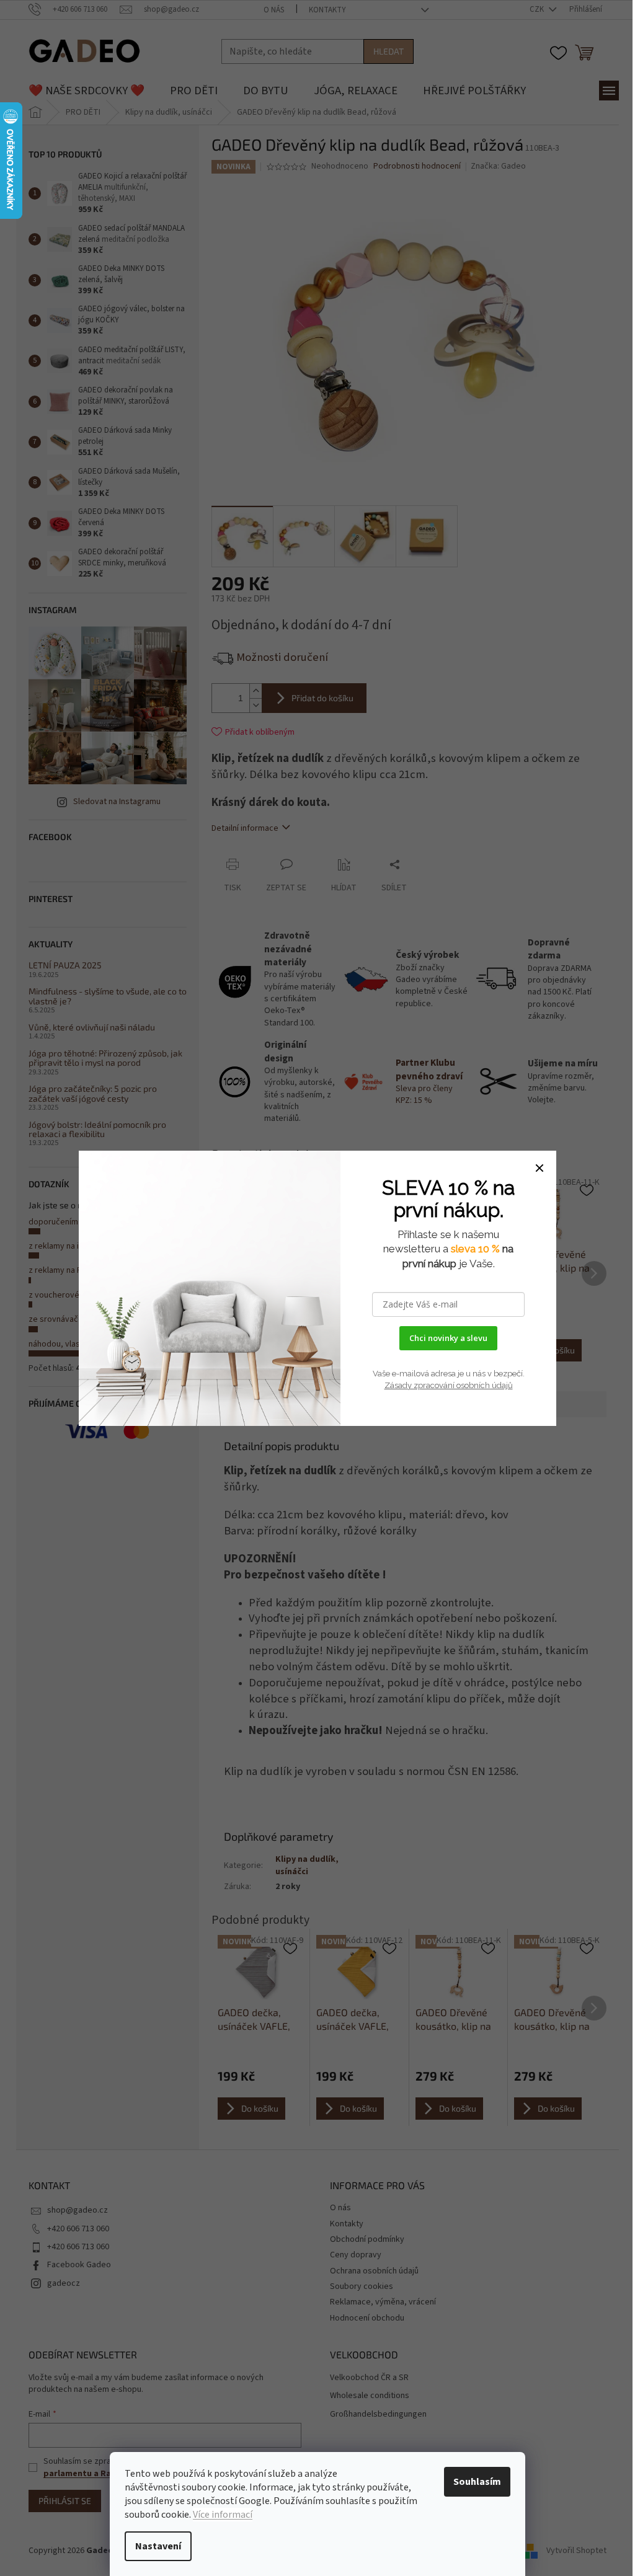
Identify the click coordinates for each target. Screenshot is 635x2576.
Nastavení (158, 2546)
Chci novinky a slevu (448, 1338)
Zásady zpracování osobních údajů (449, 1385)
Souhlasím (477, 2482)
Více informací (223, 2515)
